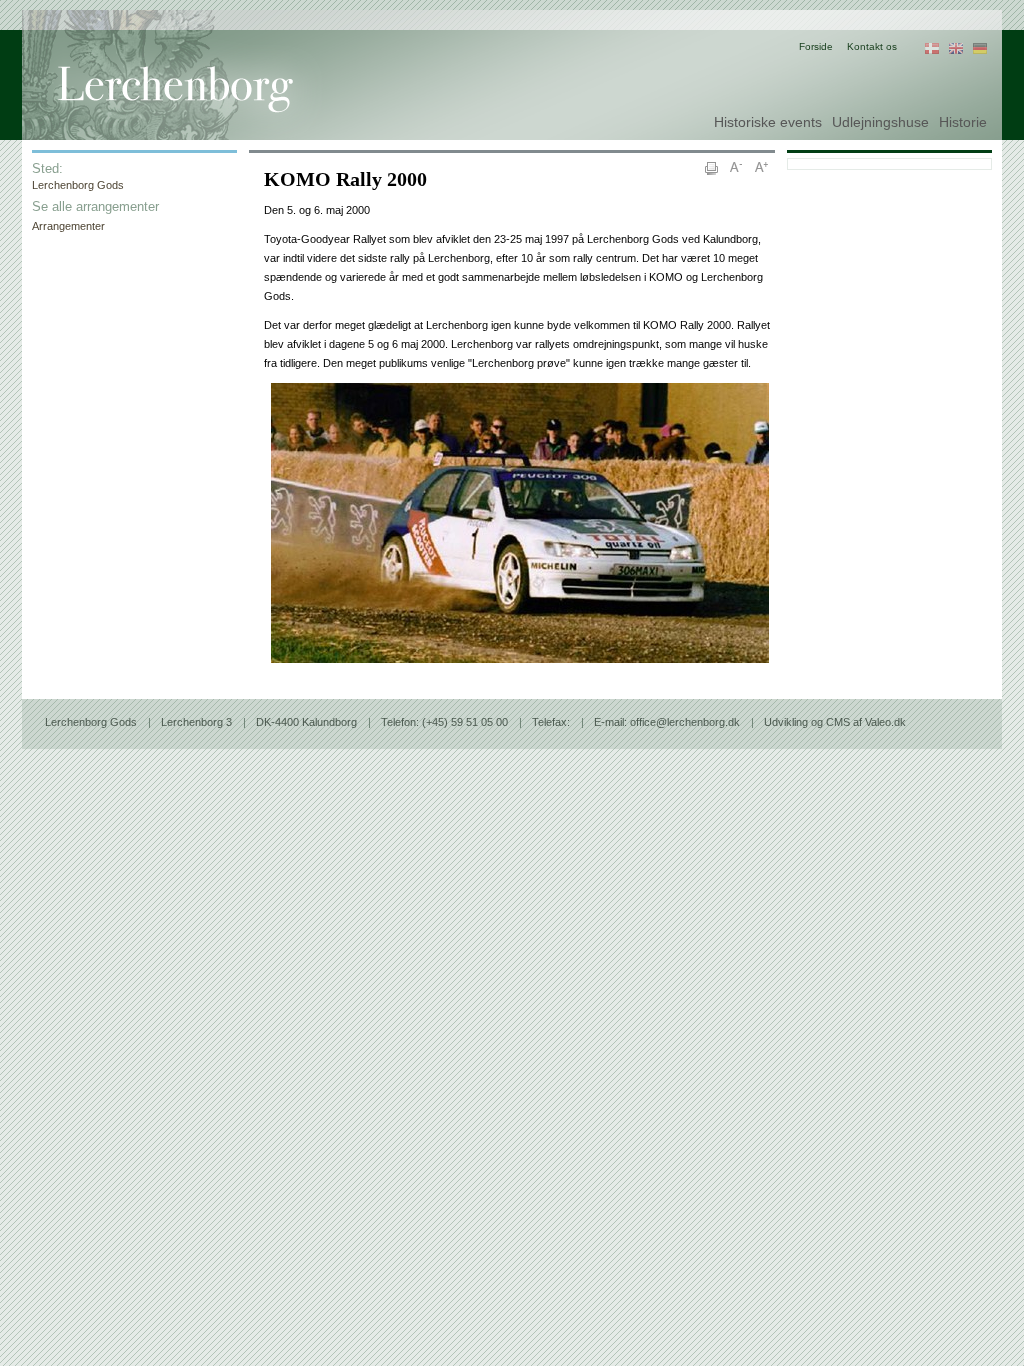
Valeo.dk (885, 722)
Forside (816, 46)
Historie (963, 122)
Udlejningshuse (880, 122)
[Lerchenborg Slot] (207, 65)
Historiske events (768, 122)
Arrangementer (68, 226)
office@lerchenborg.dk (685, 722)
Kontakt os (872, 46)
